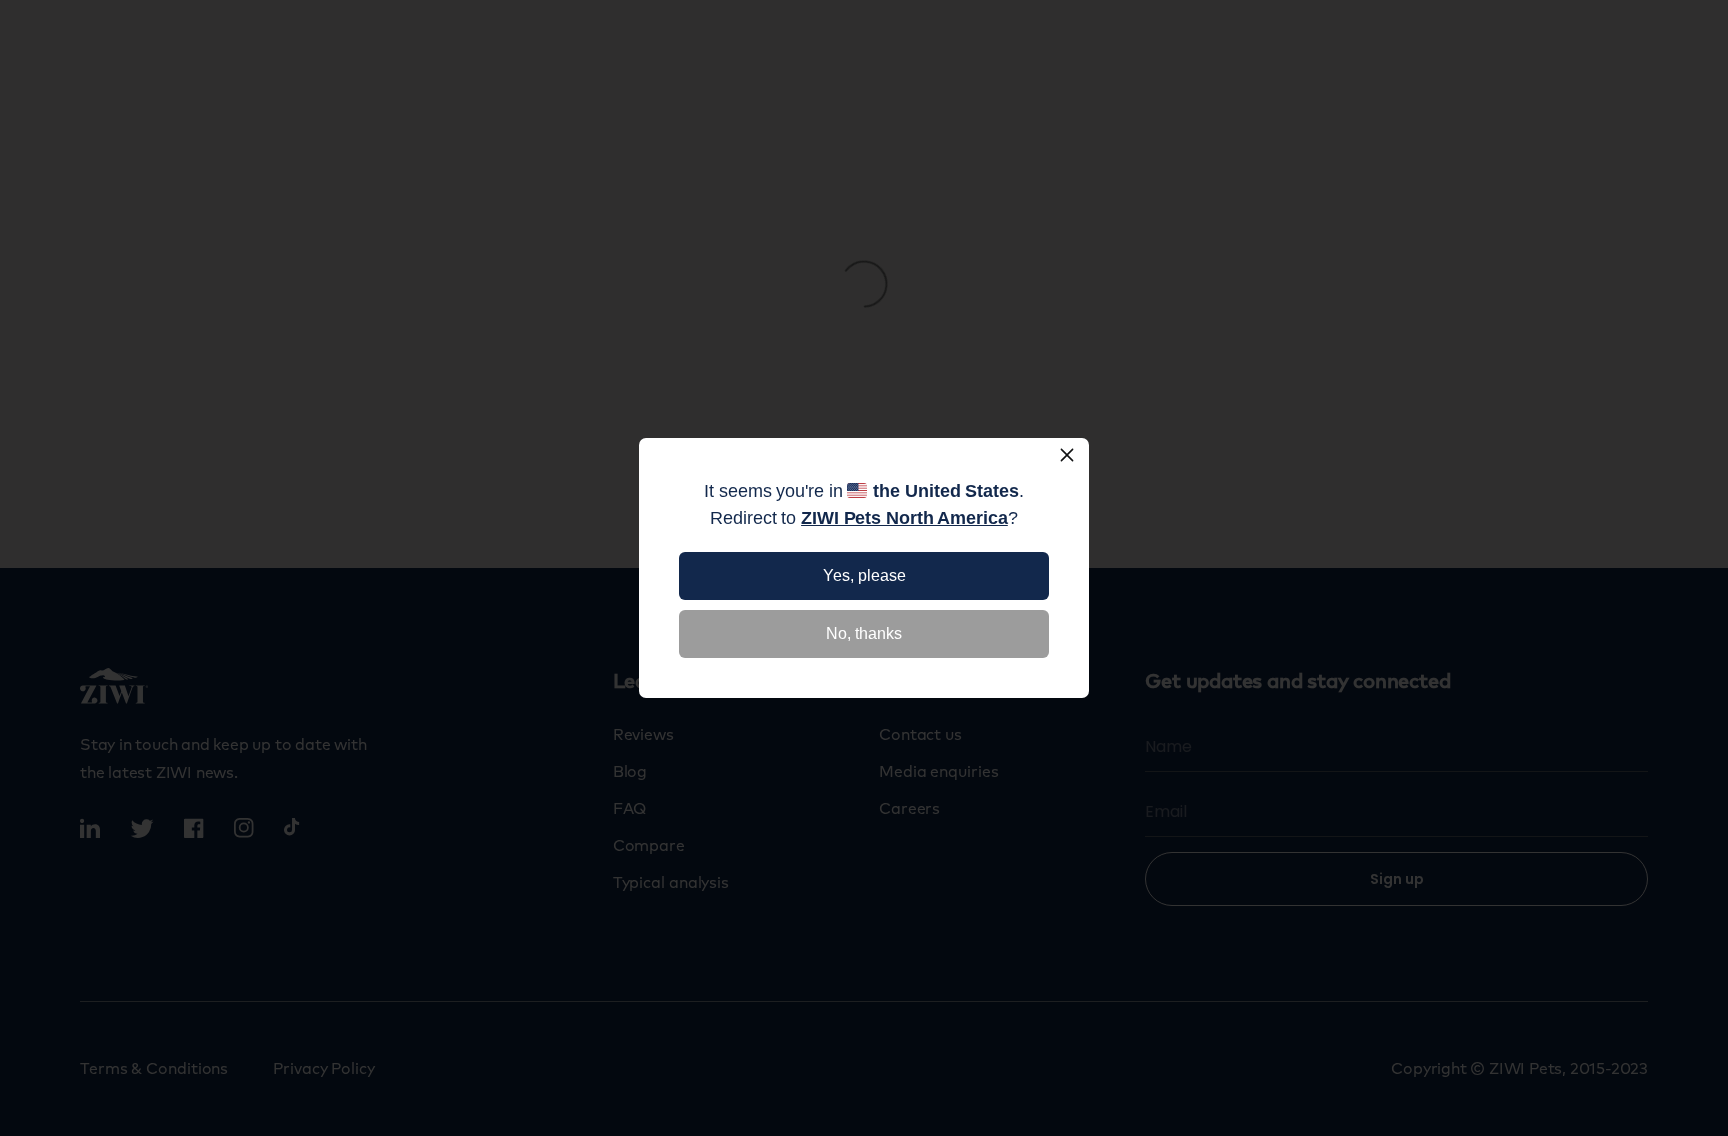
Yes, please (864, 575)
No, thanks (864, 633)
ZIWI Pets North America (904, 518)
